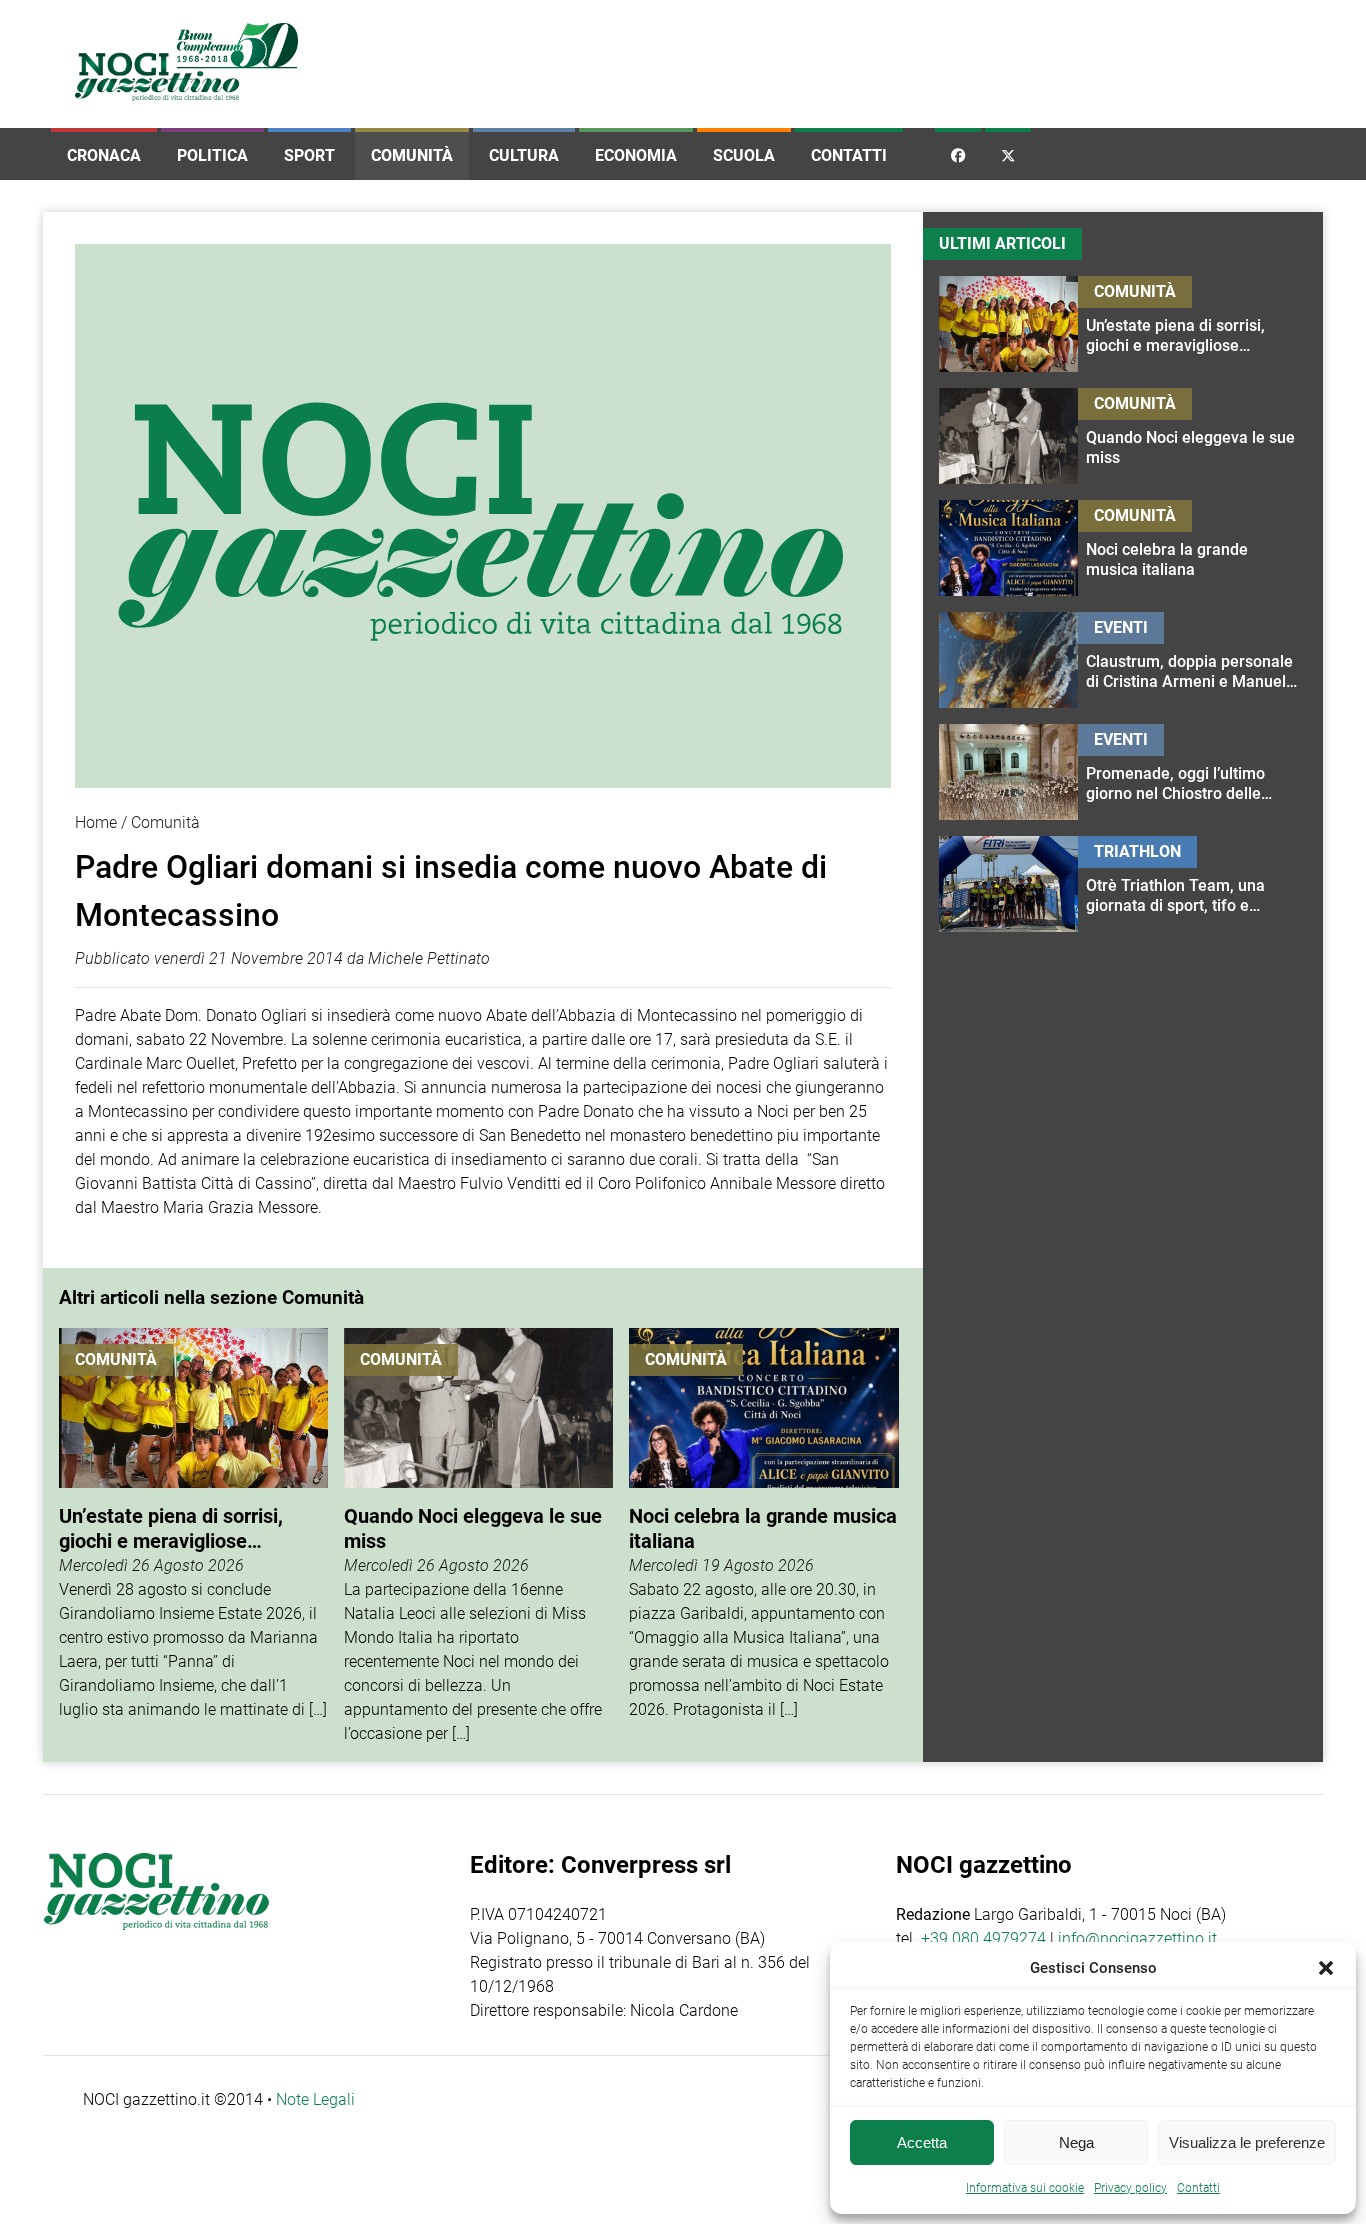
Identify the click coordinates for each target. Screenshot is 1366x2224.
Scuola (744, 155)
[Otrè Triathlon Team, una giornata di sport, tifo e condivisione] (1192, 884)
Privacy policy (1130, 2188)
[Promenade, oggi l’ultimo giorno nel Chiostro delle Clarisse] (1192, 772)
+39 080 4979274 (983, 1938)
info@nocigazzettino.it (1137, 1938)
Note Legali (315, 2099)
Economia (636, 155)
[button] (1326, 1968)
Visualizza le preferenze (1247, 2142)
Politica (212, 155)
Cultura (524, 155)
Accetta (922, 2142)
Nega (1076, 2142)
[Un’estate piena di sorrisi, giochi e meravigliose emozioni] (193, 1537)
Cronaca (104, 155)
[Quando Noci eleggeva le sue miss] (478, 1537)
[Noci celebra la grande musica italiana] (763, 1537)
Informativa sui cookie (1025, 2188)
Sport (309, 155)
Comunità (412, 155)
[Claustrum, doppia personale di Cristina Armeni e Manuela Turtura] (1192, 660)
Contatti (849, 155)
